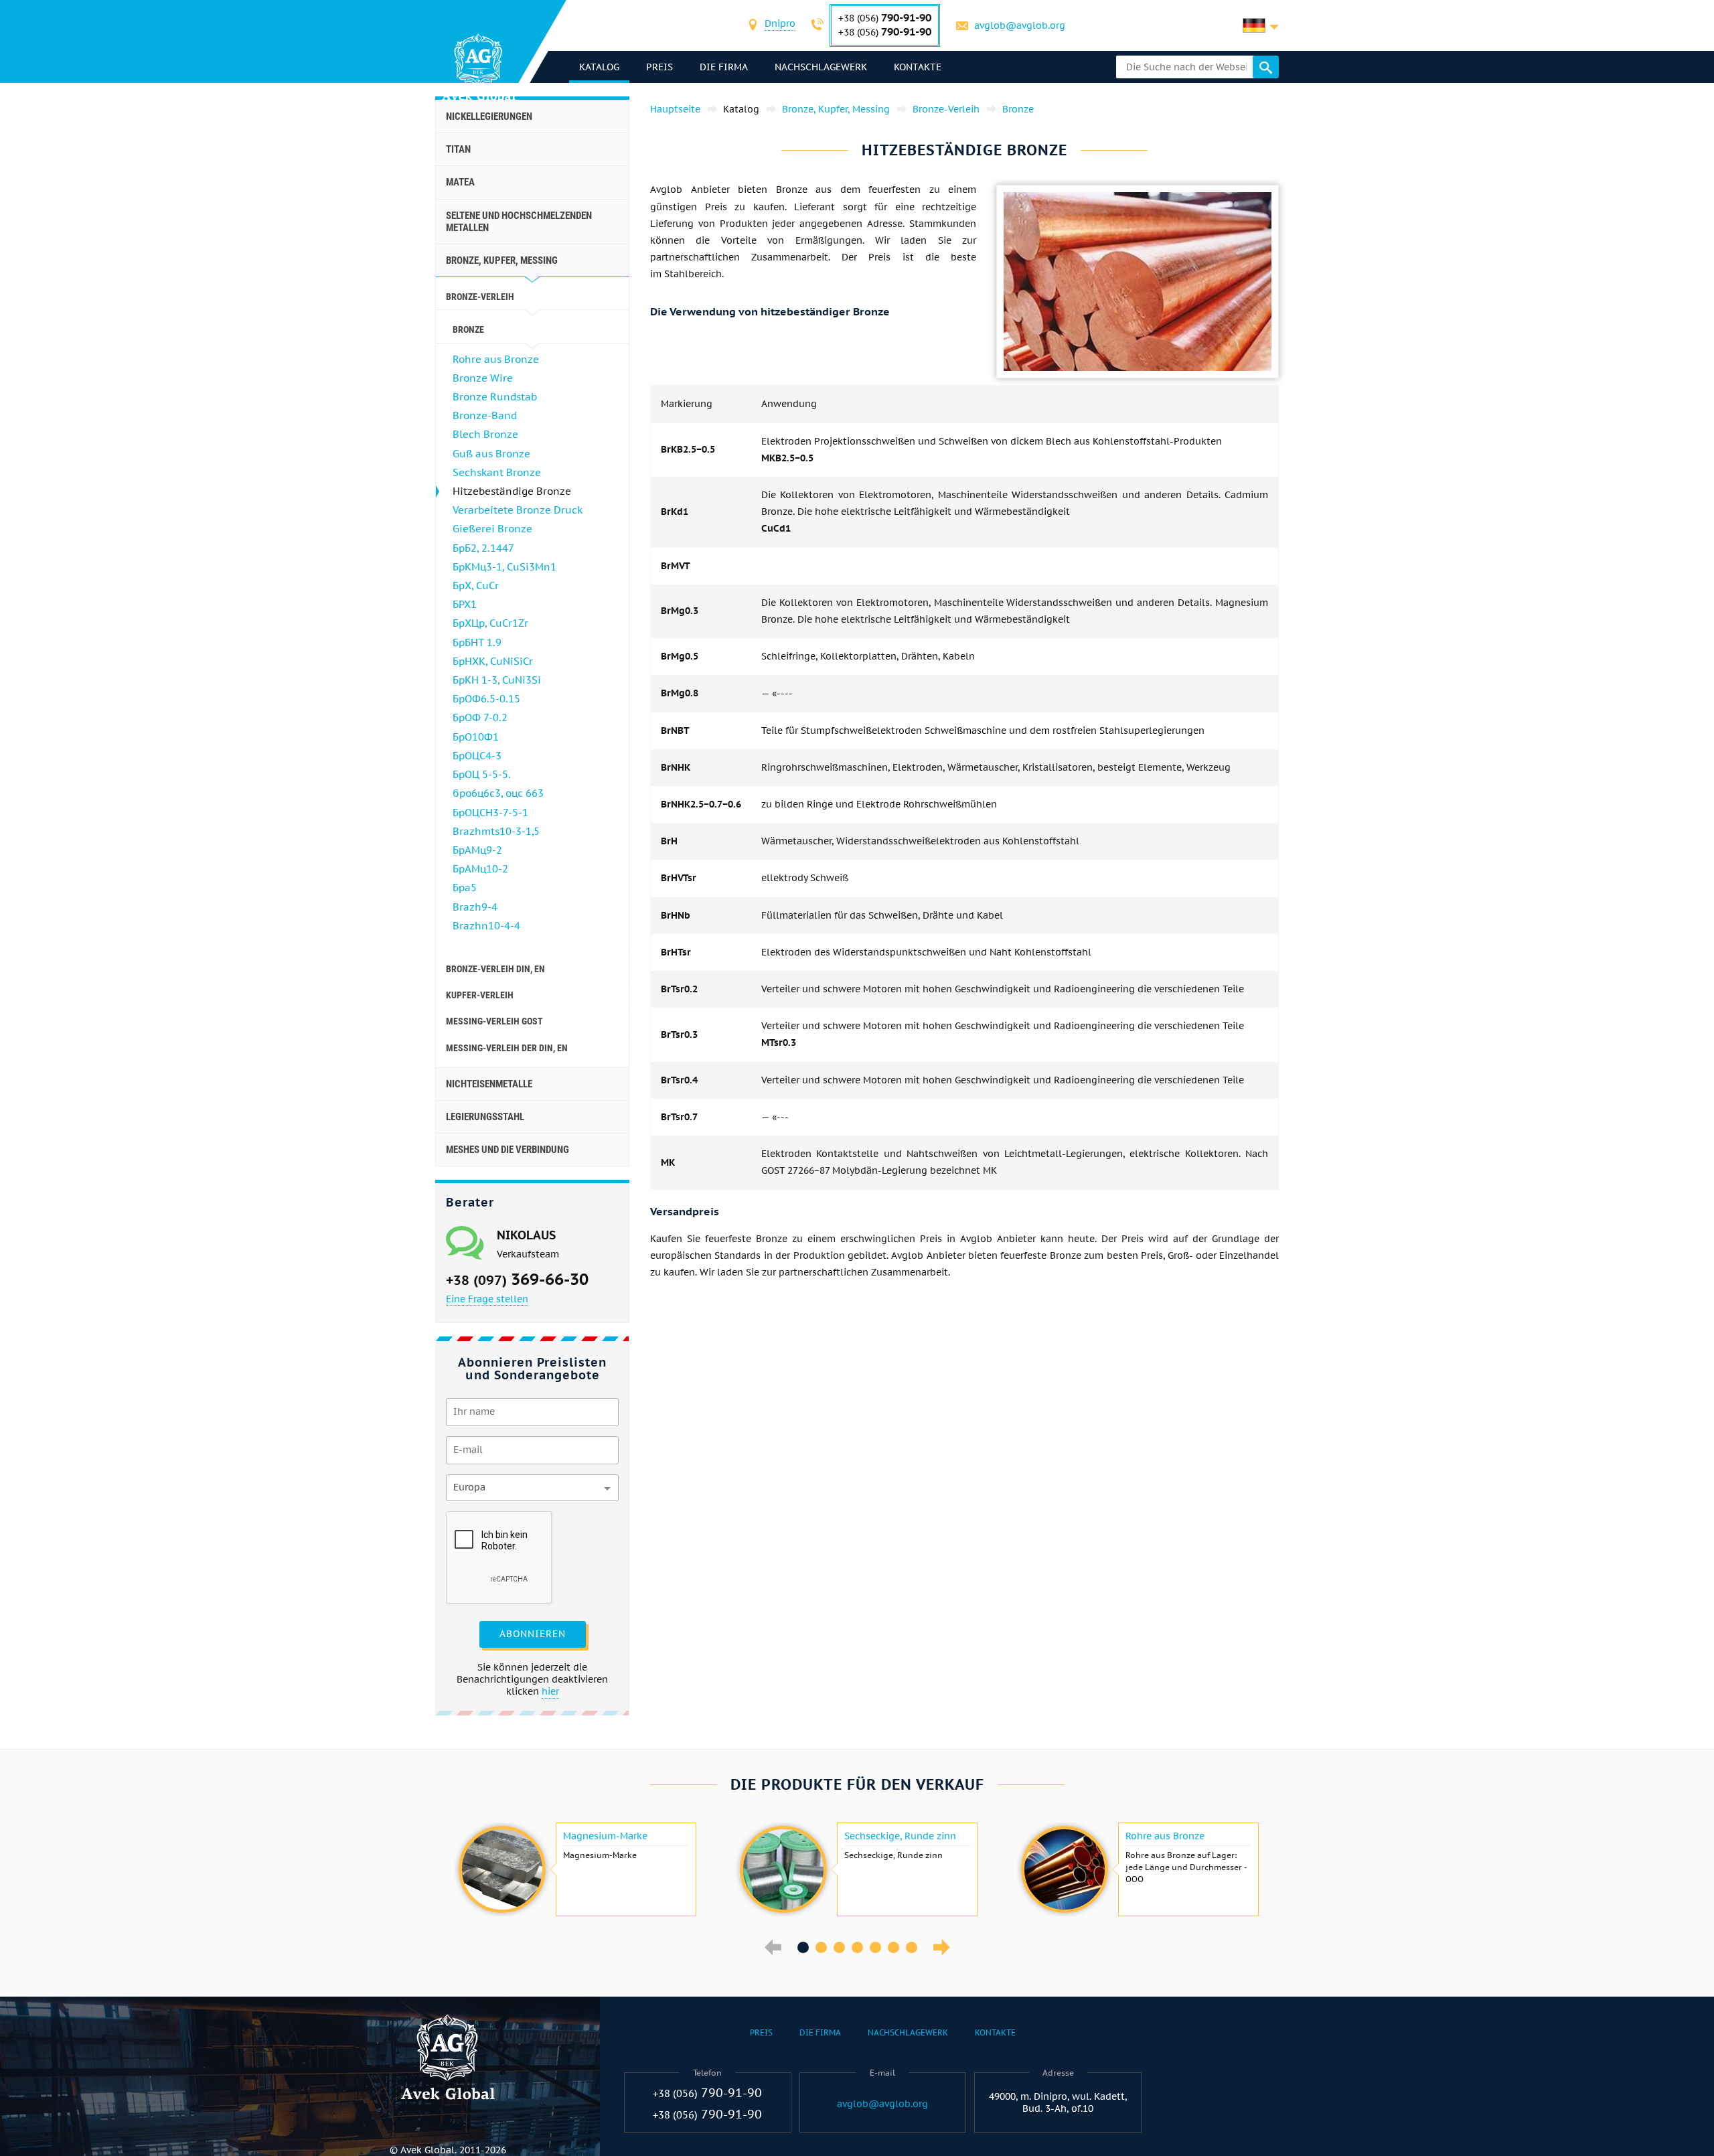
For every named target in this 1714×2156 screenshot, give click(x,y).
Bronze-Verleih (480, 297)
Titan (458, 149)
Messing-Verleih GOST (494, 1021)
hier (550, 1691)
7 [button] (912, 1947)
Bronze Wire (483, 378)
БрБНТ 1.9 (477, 642)
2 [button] (821, 1947)
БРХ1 (465, 604)
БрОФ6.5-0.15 (486, 699)
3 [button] (839, 1947)
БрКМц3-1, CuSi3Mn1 (504, 567)
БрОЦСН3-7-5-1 (490, 813)
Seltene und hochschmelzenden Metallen (519, 222)
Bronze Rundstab (495, 397)
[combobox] (780, 25)
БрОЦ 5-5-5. (482, 774)
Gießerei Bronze (492, 529)
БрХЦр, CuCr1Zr (490, 623)
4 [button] (857, 1947)
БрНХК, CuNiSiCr (493, 661)
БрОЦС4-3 (477, 756)
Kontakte (918, 67)
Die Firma (724, 67)
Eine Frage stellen (487, 1299)
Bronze (468, 329)
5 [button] (875, 1947)
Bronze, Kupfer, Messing (502, 260)
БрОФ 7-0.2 (480, 717)
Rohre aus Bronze (496, 359)
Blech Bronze (485, 434)
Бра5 (465, 888)
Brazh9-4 (475, 907)
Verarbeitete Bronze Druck (518, 510)
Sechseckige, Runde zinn (900, 1836)
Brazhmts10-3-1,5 (496, 831)
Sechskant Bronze (497, 472)
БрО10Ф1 (476, 737)
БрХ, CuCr (476, 586)
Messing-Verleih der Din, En (507, 1048)
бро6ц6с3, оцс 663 (498, 793)
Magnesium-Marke (605, 1836)
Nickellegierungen (489, 117)
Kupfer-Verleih (480, 995)
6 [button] (893, 1947)
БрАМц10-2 (480, 869)
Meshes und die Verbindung (508, 1150)
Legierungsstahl (485, 1117)
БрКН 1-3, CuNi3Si (497, 680)
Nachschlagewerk (821, 67)
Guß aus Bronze (491, 454)
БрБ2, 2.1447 (483, 548)
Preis (659, 67)
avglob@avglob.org (1020, 25)
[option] (576, 1869)
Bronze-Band (485, 415)
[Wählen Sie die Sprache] (1261, 25)
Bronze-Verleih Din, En (495, 969)
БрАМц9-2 (477, 850)
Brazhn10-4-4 (486, 926)
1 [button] (803, 1947)
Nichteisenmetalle (489, 1084)
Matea (460, 182)
